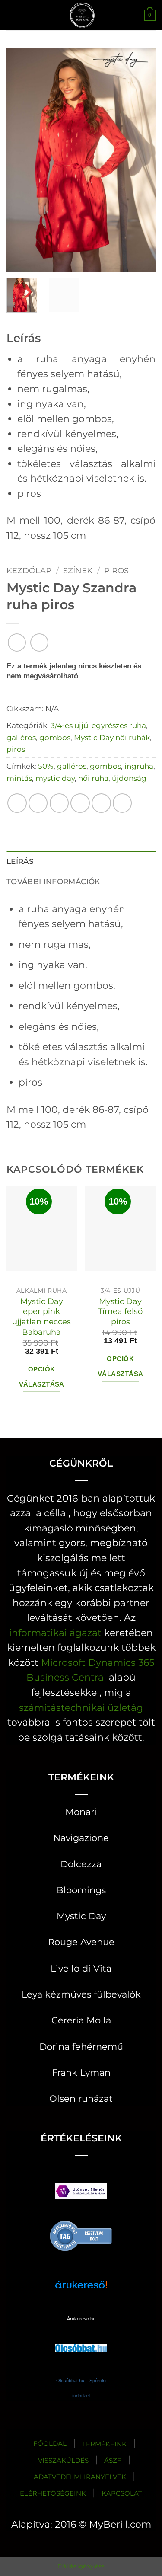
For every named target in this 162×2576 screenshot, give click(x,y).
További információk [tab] (53, 881)
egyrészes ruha (119, 725)
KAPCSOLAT (122, 2493)
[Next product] (17, 642)
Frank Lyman (81, 2073)
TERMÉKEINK (104, 2444)
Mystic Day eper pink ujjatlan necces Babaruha (41, 1317)
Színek (78, 570)
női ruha (93, 778)
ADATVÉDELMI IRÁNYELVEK (80, 2477)
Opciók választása (42, 1377)
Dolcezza (81, 1864)
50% (46, 766)
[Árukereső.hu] (81, 2235)
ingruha (139, 766)
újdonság (129, 778)
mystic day (55, 778)
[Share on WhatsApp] (17, 803)
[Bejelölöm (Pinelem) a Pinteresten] (101, 803)
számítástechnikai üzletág (81, 1707)
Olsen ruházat (81, 2098)
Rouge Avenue (81, 1942)
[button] (14, 15)
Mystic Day (81, 1916)
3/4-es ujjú (69, 725)
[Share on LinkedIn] (122, 803)
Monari (81, 1812)
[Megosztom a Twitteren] (59, 803)
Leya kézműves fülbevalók (81, 1994)
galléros (21, 737)
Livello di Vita (81, 1968)
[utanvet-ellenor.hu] (81, 2193)
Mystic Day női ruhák (112, 737)
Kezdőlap (29, 570)
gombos (55, 737)
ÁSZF (113, 2460)
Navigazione (81, 1838)
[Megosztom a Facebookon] (38, 803)
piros (116, 570)
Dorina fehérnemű (81, 2047)
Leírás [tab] (20, 861)
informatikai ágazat (55, 1633)
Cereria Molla (81, 2020)
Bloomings (81, 1890)
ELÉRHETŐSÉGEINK (53, 2493)
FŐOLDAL (50, 2443)
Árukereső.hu (81, 2319)
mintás (19, 778)
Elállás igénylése (81, 2566)
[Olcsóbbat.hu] (81, 2340)
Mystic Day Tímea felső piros (120, 1312)
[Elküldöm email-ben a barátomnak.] (80, 803)
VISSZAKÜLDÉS (63, 2460)
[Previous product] (39, 642)
